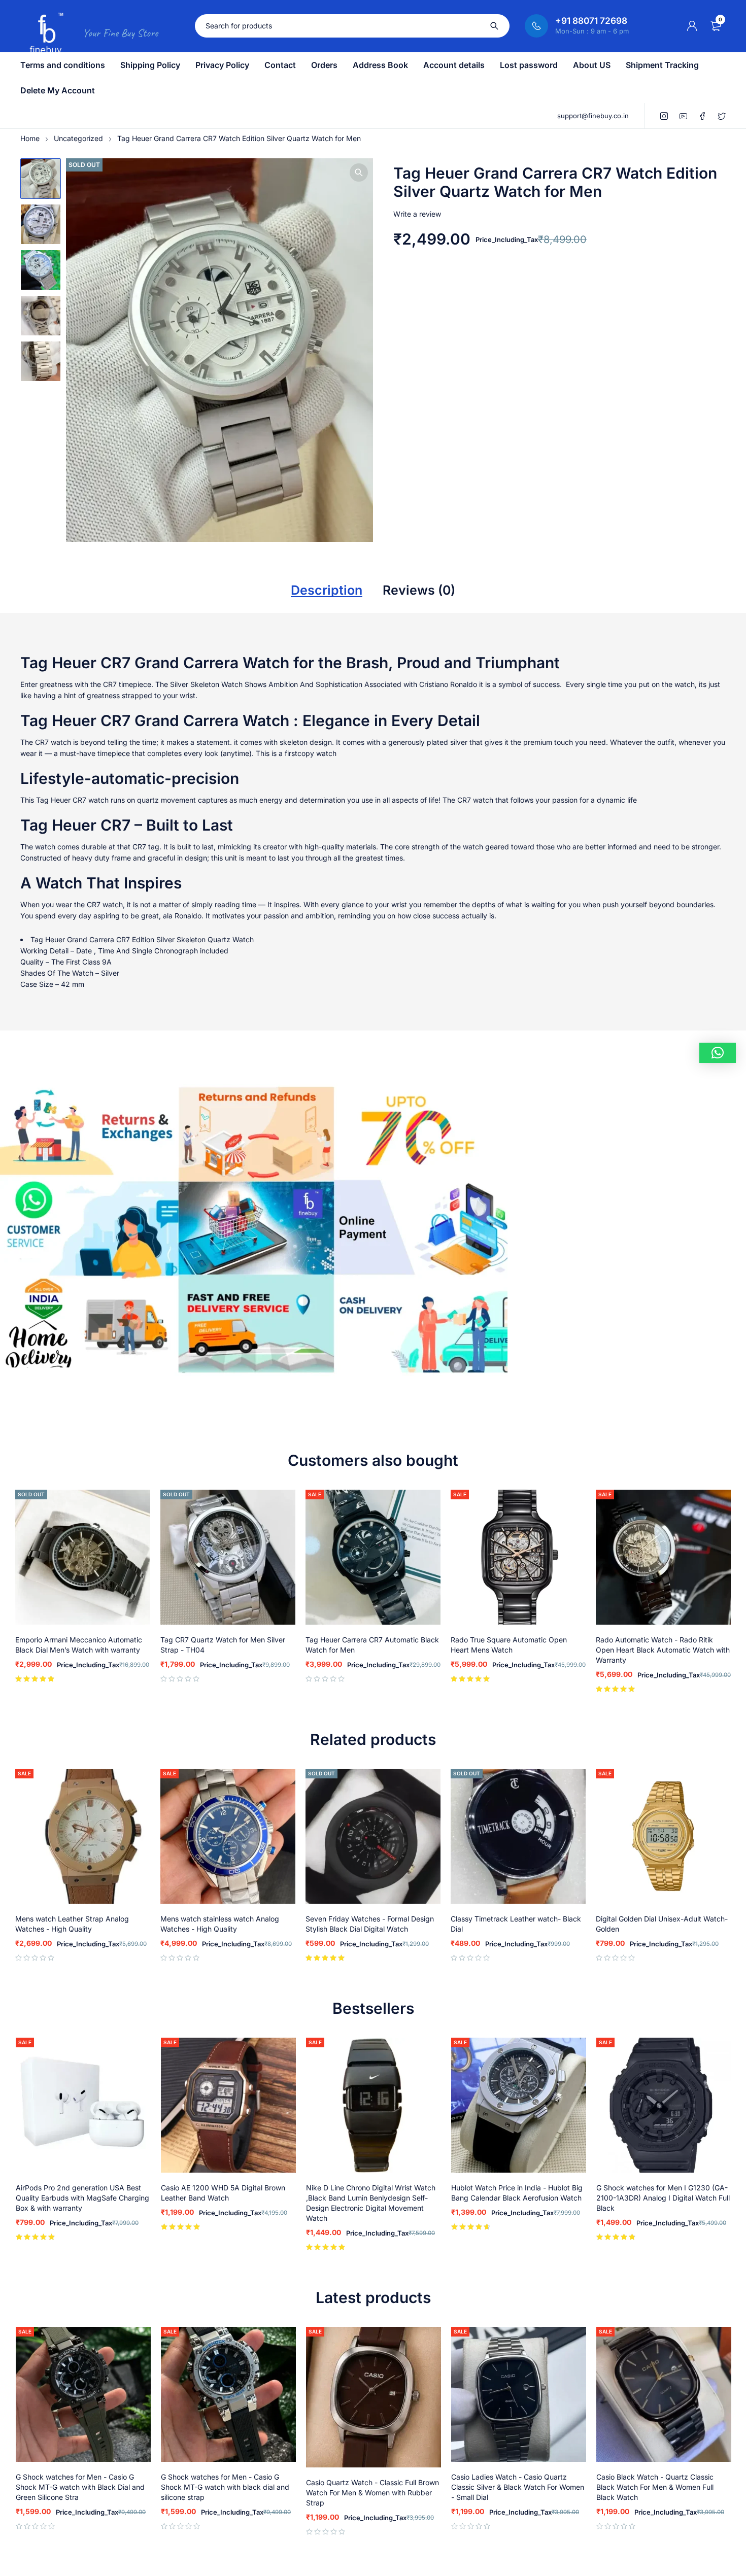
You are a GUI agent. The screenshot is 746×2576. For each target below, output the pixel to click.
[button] (359, 173)
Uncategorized (78, 138)
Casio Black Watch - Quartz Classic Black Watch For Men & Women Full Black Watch (655, 2487)
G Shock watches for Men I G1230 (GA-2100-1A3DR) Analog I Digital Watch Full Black (663, 2198)
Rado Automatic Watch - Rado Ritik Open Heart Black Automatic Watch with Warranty (663, 1650)
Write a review (417, 214)
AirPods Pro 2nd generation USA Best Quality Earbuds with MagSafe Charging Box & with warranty (82, 2198)
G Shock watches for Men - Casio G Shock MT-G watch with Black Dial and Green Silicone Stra (80, 2487)
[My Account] (692, 26)
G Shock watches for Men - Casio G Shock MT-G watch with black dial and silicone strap (225, 2487)
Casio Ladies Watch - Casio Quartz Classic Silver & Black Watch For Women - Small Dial (518, 2487)
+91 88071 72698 (591, 21)
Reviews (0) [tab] (419, 590)
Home (30, 138)
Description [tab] (327, 590)
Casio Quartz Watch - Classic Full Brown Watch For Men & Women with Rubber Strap (372, 2493)
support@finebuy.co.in (593, 116)
